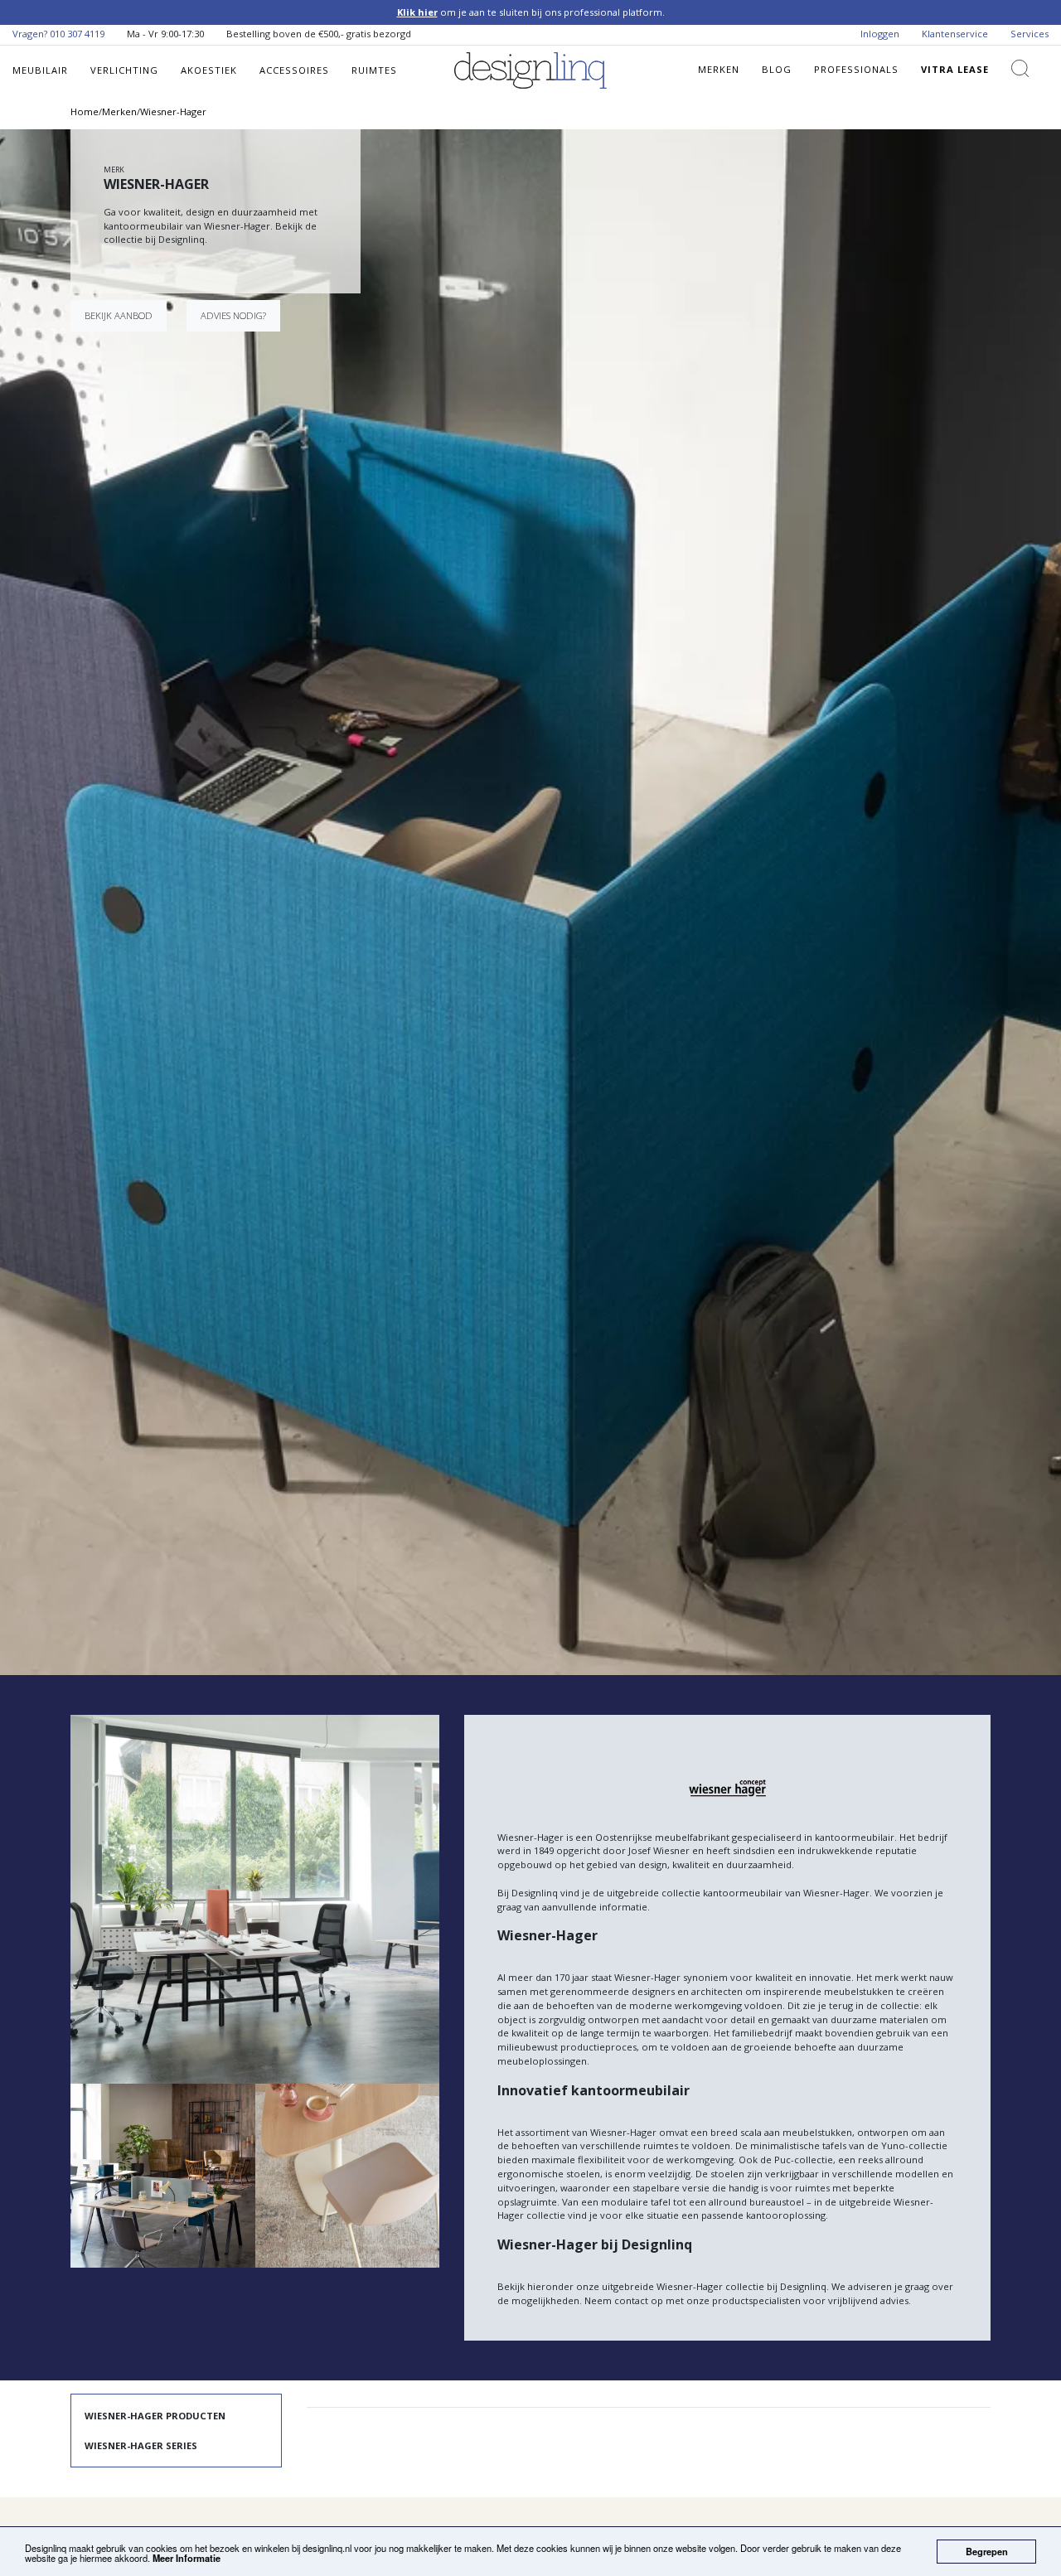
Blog (777, 69)
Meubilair (40, 70)
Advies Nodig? (233, 315)
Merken (719, 69)
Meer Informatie (187, 2558)
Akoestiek (209, 70)
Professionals (856, 69)
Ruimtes (374, 70)
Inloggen (880, 34)
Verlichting (124, 70)
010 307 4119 (77, 34)
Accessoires (294, 70)
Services (1030, 34)
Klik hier (417, 12)
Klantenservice (955, 34)
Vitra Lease (955, 69)
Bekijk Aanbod (119, 315)
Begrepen (987, 2551)
